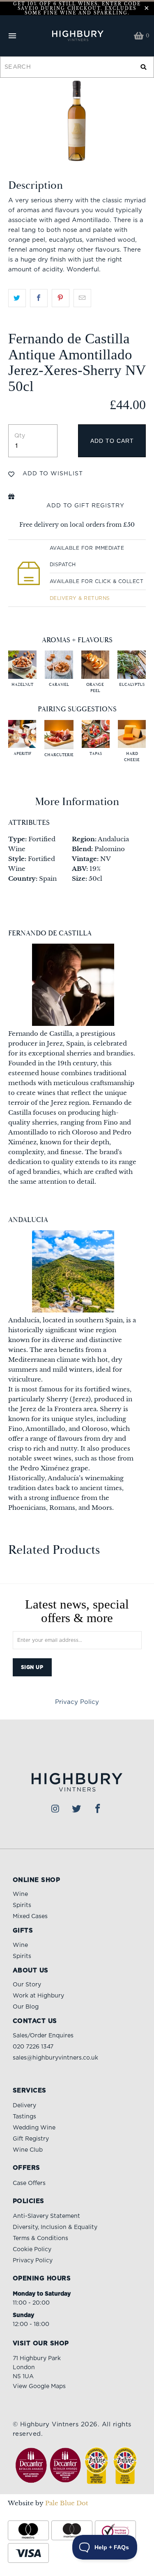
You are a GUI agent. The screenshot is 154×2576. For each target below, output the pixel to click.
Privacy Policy (77, 1702)
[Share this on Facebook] (39, 298)
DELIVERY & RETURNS (80, 598)
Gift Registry (31, 2139)
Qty (20, 436)
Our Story (27, 1985)
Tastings (24, 2117)
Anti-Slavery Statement (46, 2216)
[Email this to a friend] (82, 298)
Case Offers (29, 2183)
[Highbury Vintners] (77, 36)
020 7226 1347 (33, 2047)
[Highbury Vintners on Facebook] (98, 1809)
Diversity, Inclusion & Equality (55, 2227)
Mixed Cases (30, 1916)
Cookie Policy (32, 2250)
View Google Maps (39, 2386)
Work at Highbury (38, 1996)
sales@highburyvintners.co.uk (55, 2058)
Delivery (24, 2106)
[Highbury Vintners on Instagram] (55, 1809)
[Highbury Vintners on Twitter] (77, 1809)
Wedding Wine (34, 2128)
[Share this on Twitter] (17, 298)
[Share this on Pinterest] (61, 298)
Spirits (22, 1905)
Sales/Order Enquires (43, 2036)
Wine (20, 1894)
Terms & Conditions (40, 2238)
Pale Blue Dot (67, 2503)
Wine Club (28, 2150)
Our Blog (26, 2007)
